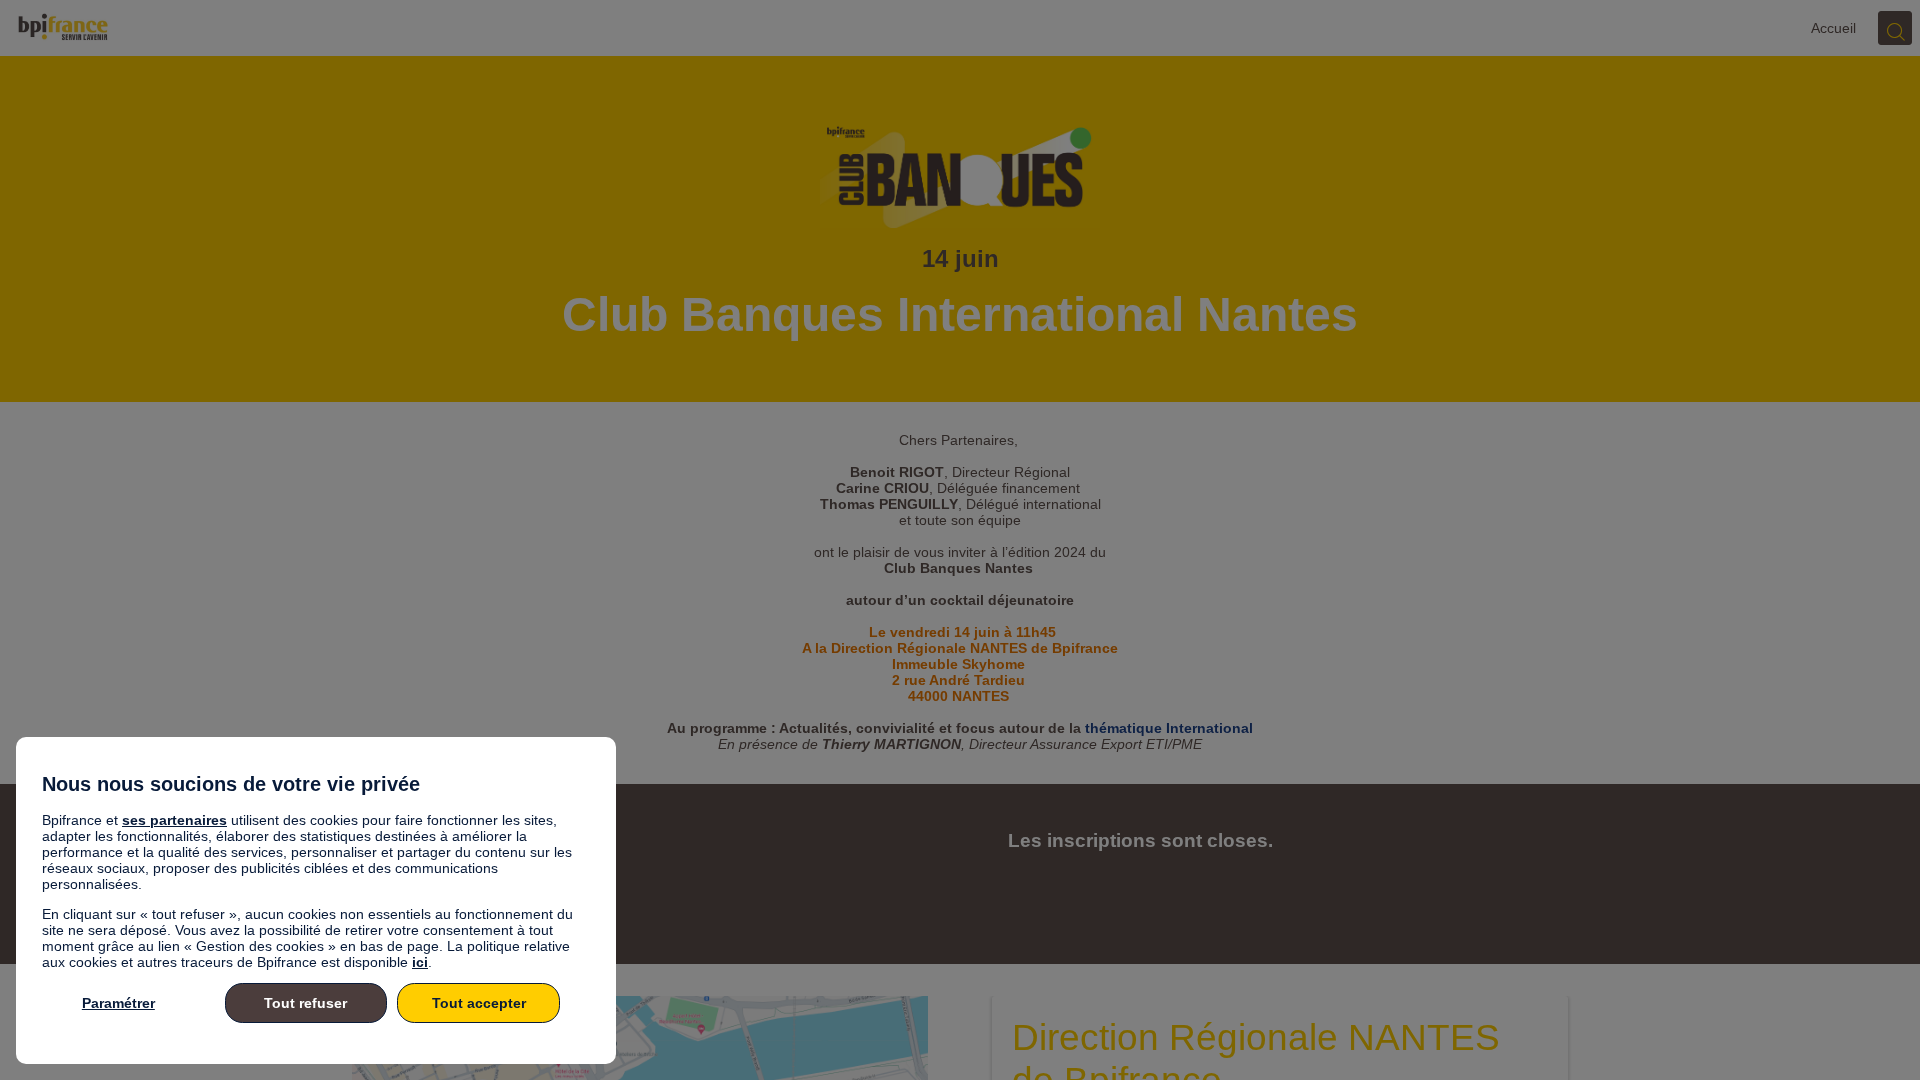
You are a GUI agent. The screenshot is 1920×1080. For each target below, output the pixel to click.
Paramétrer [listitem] (118, 1003)
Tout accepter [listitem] (479, 1003)
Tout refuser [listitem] (305, 1003)
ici (420, 962)
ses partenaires (174, 820)
